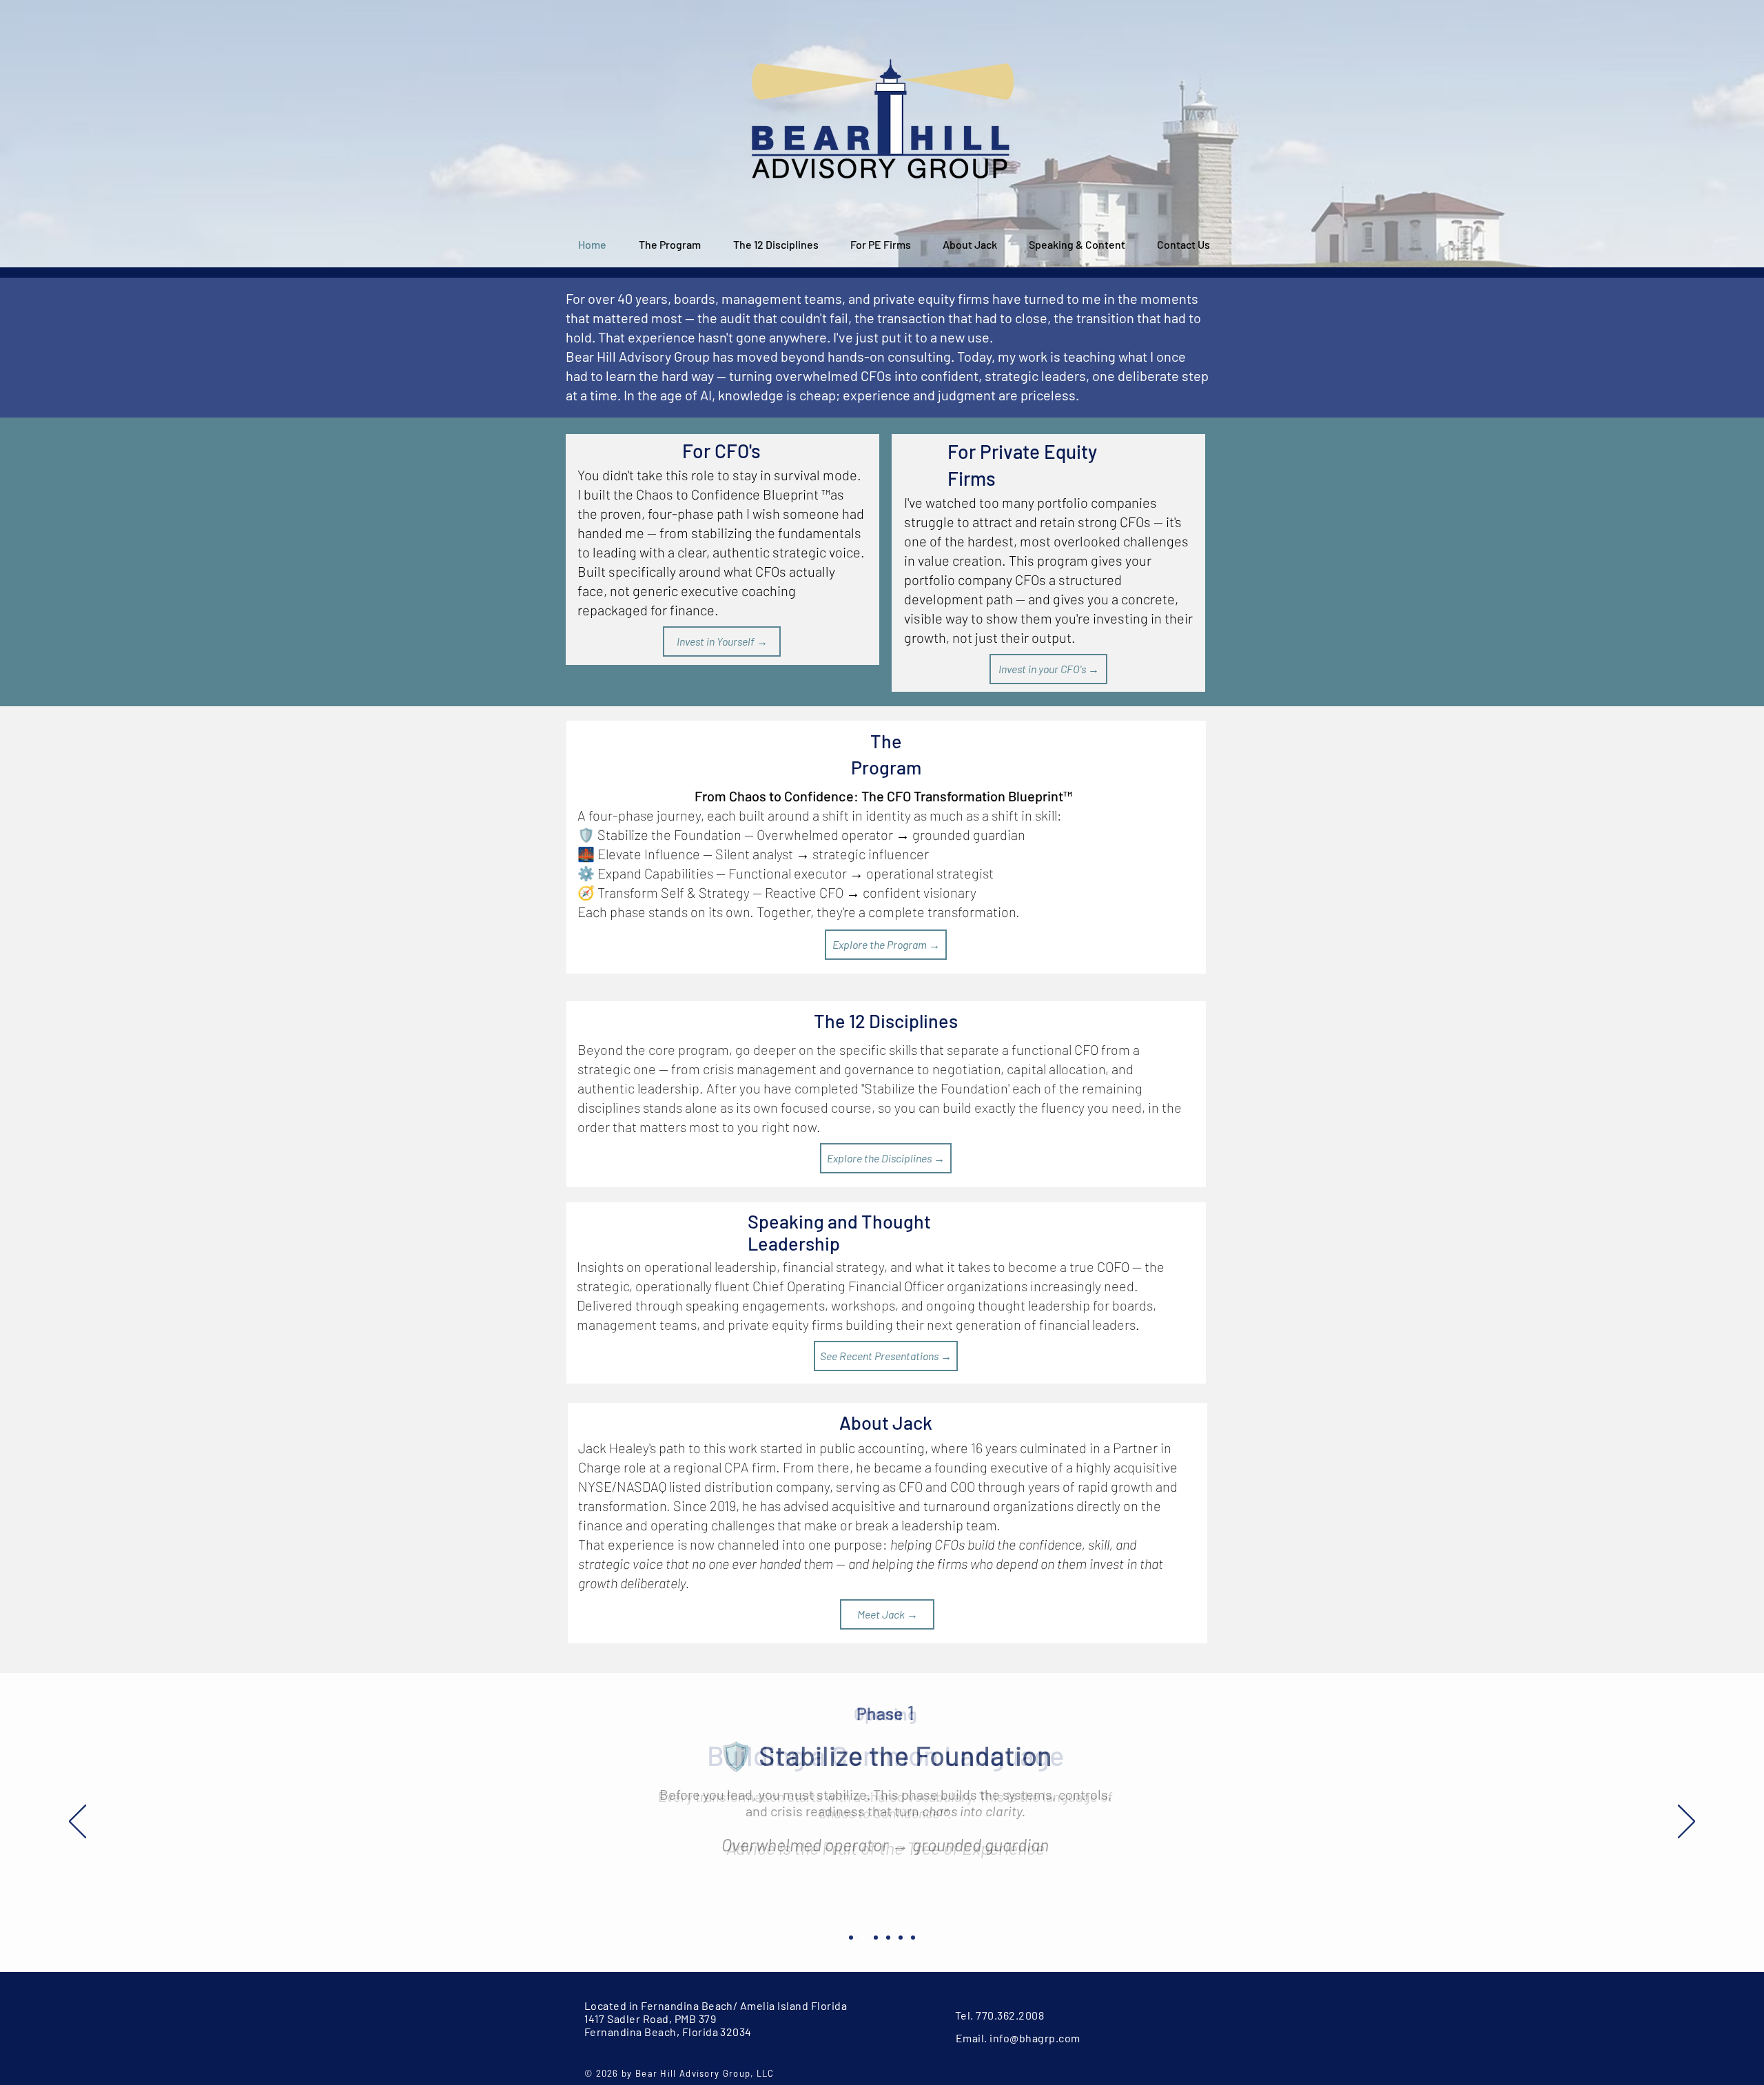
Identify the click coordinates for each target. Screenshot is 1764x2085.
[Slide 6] (913, 1938)
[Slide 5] (901, 1938)
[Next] (1686, 1822)
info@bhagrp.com (1035, 2038)
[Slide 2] (863, 1938)
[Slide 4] (888, 1938)
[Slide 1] (851, 1938)
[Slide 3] (876, 1938)
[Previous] (78, 1822)
